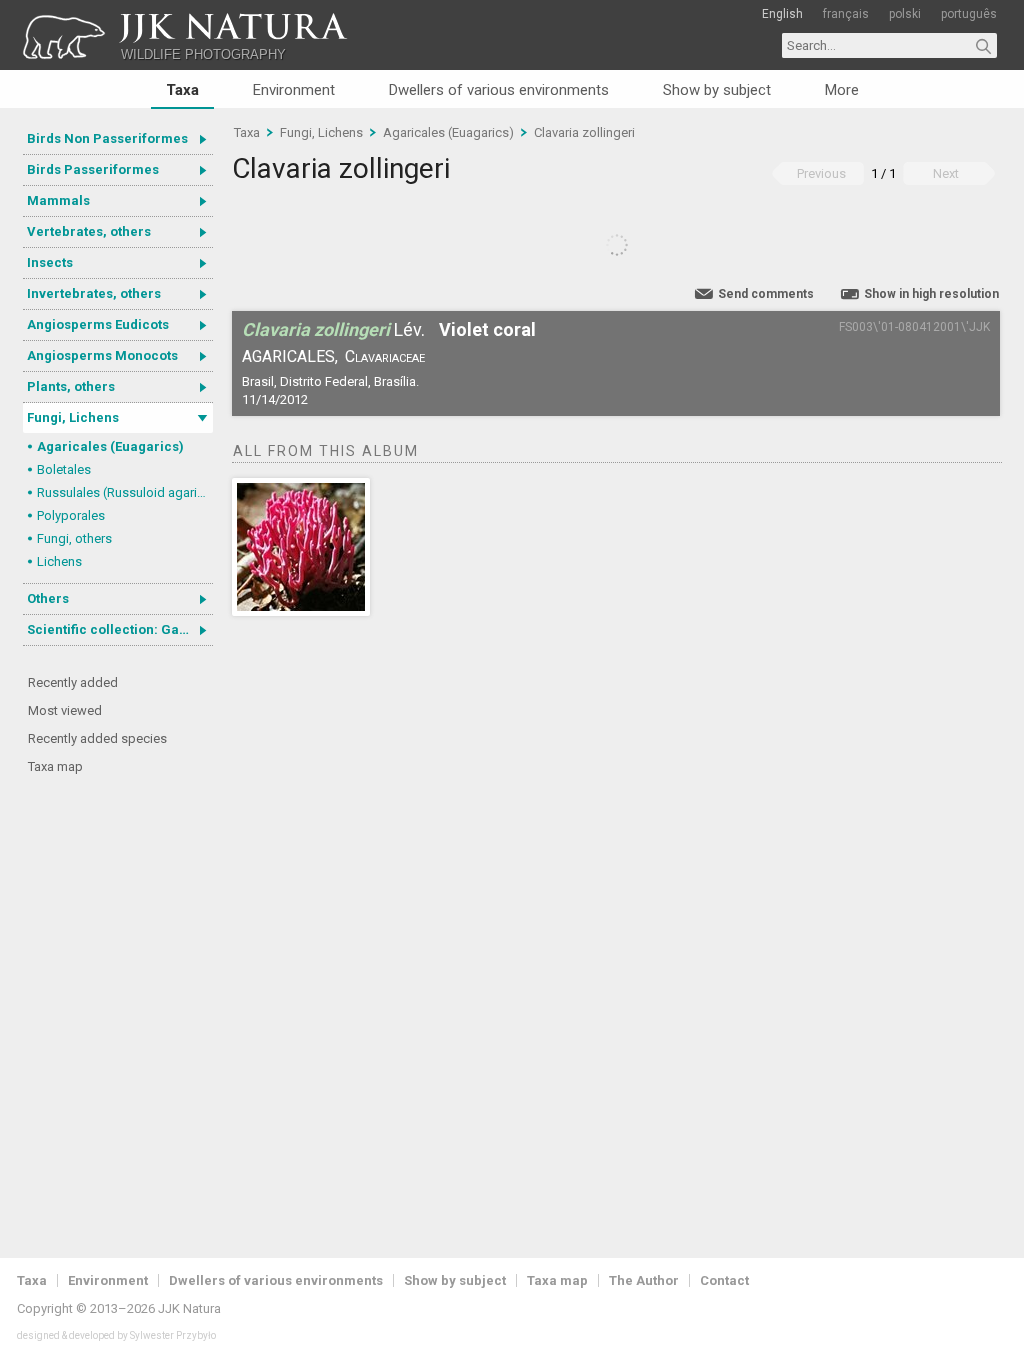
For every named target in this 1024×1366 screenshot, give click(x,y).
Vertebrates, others (89, 231)
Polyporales (71, 515)
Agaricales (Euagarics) (110, 446)
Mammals (58, 200)
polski (905, 14)
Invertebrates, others (94, 293)
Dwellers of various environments (499, 90)
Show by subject (717, 90)
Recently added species (97, 738)
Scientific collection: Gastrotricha (120, 629)
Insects (50, 262)
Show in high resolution (931, 294)
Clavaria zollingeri (584, 132)
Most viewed (65, 710)
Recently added (73, 682)
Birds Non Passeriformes (107, 138)
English (782, 14)
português (969, 14)
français (846, 14)
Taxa (182, 90)
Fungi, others (74, 538)
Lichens (59, 561)
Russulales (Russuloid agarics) (125, 492)
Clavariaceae (385, 356)
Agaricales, (290, 356)
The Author (644, 1280)
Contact (724, 1280)
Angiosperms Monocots (102, 355)
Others (48, 598)
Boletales (64, 469)
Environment (294, 90)
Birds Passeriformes (93, 169)
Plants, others (71, 386)
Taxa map (55, 766)
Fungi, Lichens (73, 417)
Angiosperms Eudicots (98, 324)
